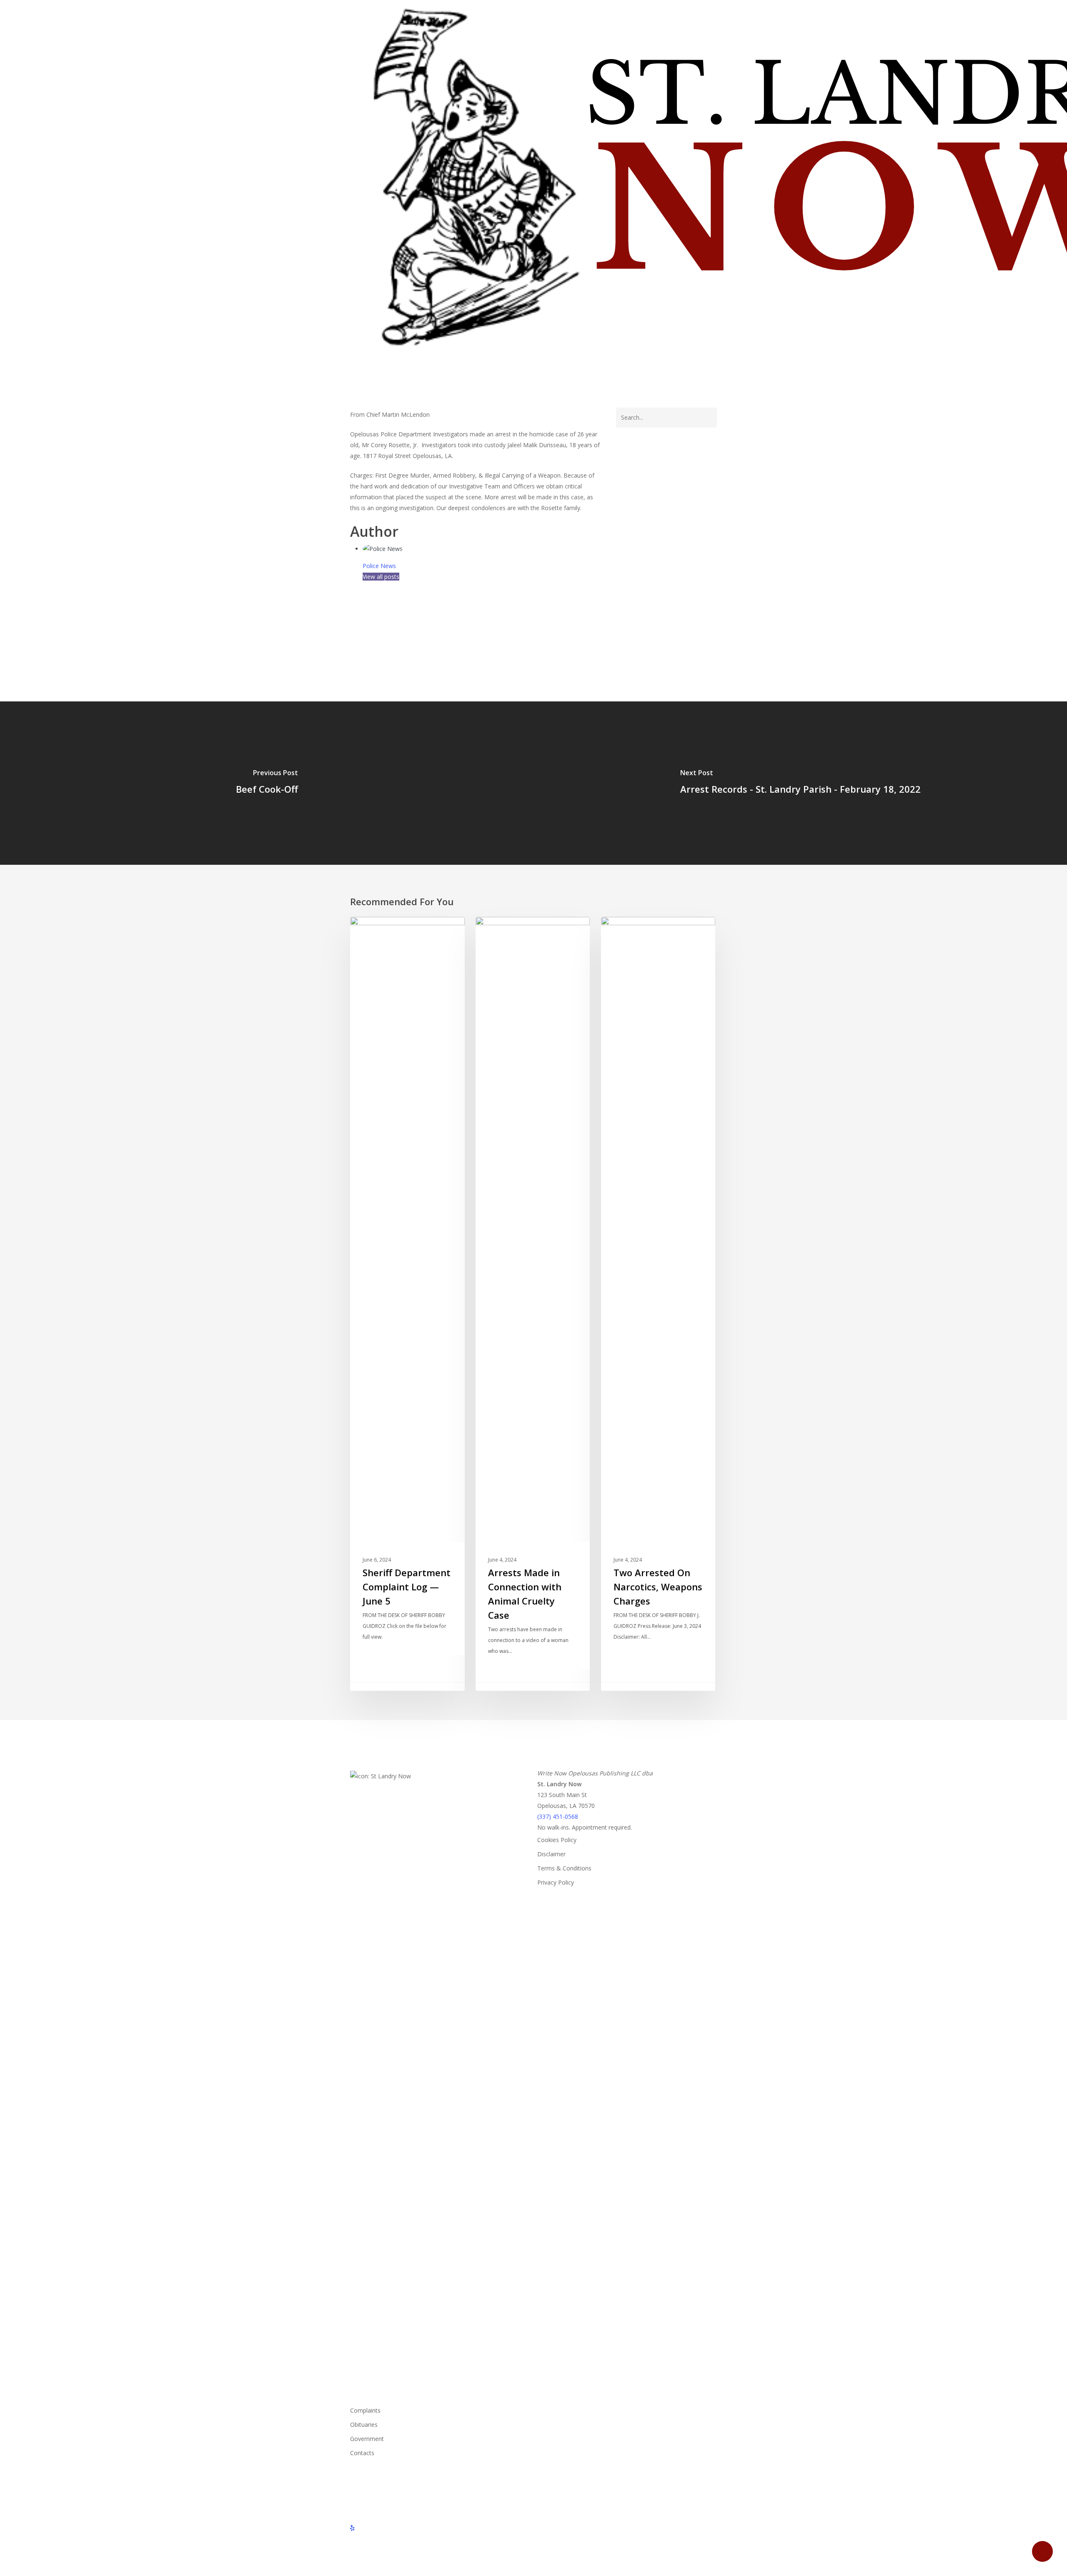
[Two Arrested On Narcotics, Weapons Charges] (658, 1304)
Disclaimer (551, 1854)
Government (367, 2439)
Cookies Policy (557, 1840)
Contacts (362, 2453)
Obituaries (364, 2425)
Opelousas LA (373, 618)
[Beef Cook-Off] (267, 783)
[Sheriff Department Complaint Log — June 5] (407, 1304)
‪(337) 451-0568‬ (558, 1816)
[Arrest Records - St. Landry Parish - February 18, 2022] (800, 783)
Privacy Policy (556, 1882)
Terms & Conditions (564, 1868)
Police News (379, 566)
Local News (380, 930)
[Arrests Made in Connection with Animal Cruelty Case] (533, 1304)
